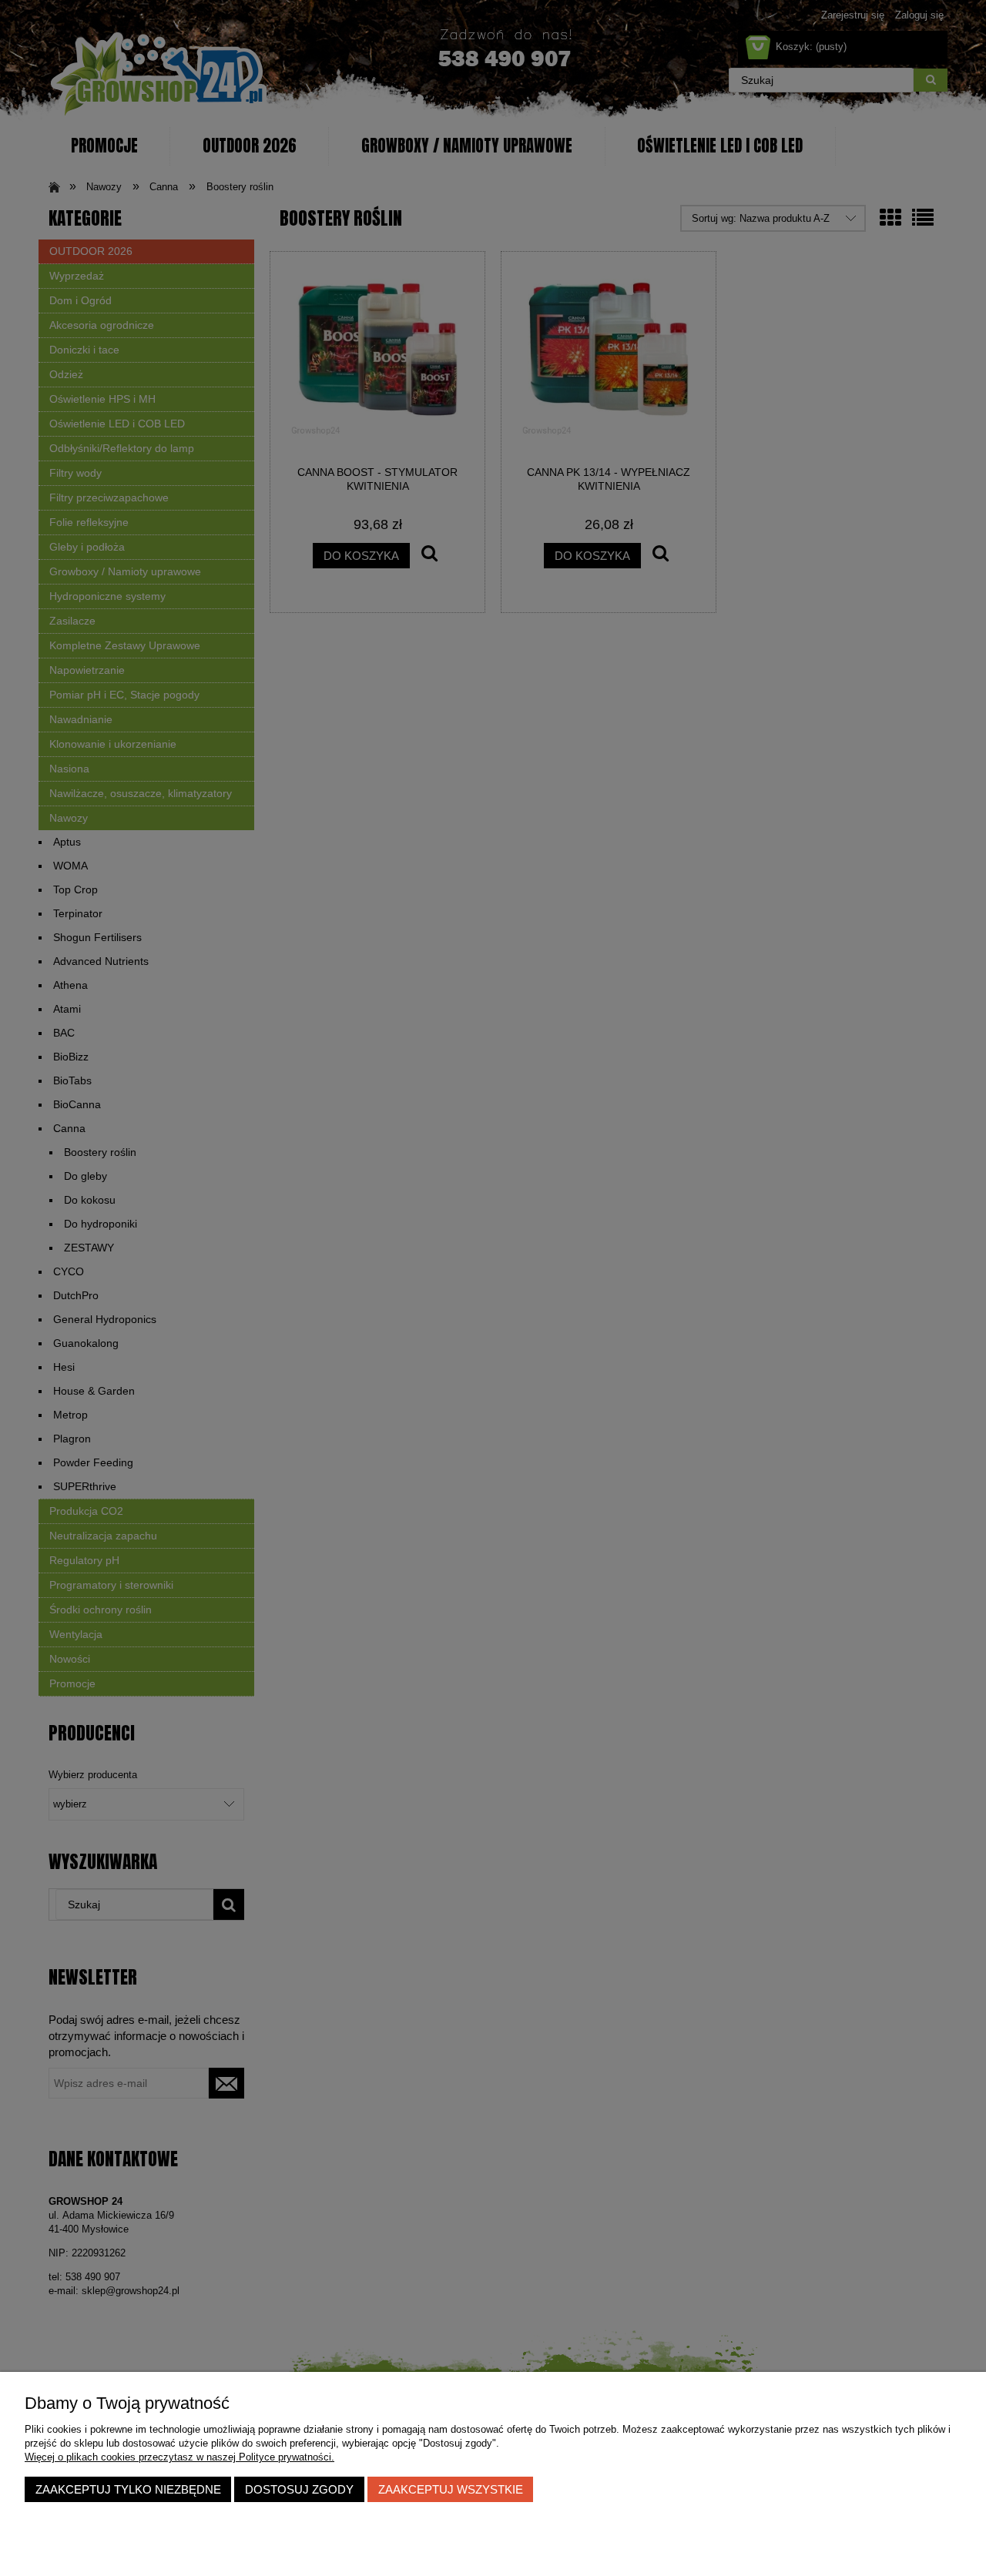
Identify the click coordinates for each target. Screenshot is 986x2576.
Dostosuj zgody (299, 2489)
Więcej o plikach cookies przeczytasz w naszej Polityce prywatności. (179, 2457)
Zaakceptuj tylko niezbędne (128, 2489)
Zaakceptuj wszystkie (451, 2489)
